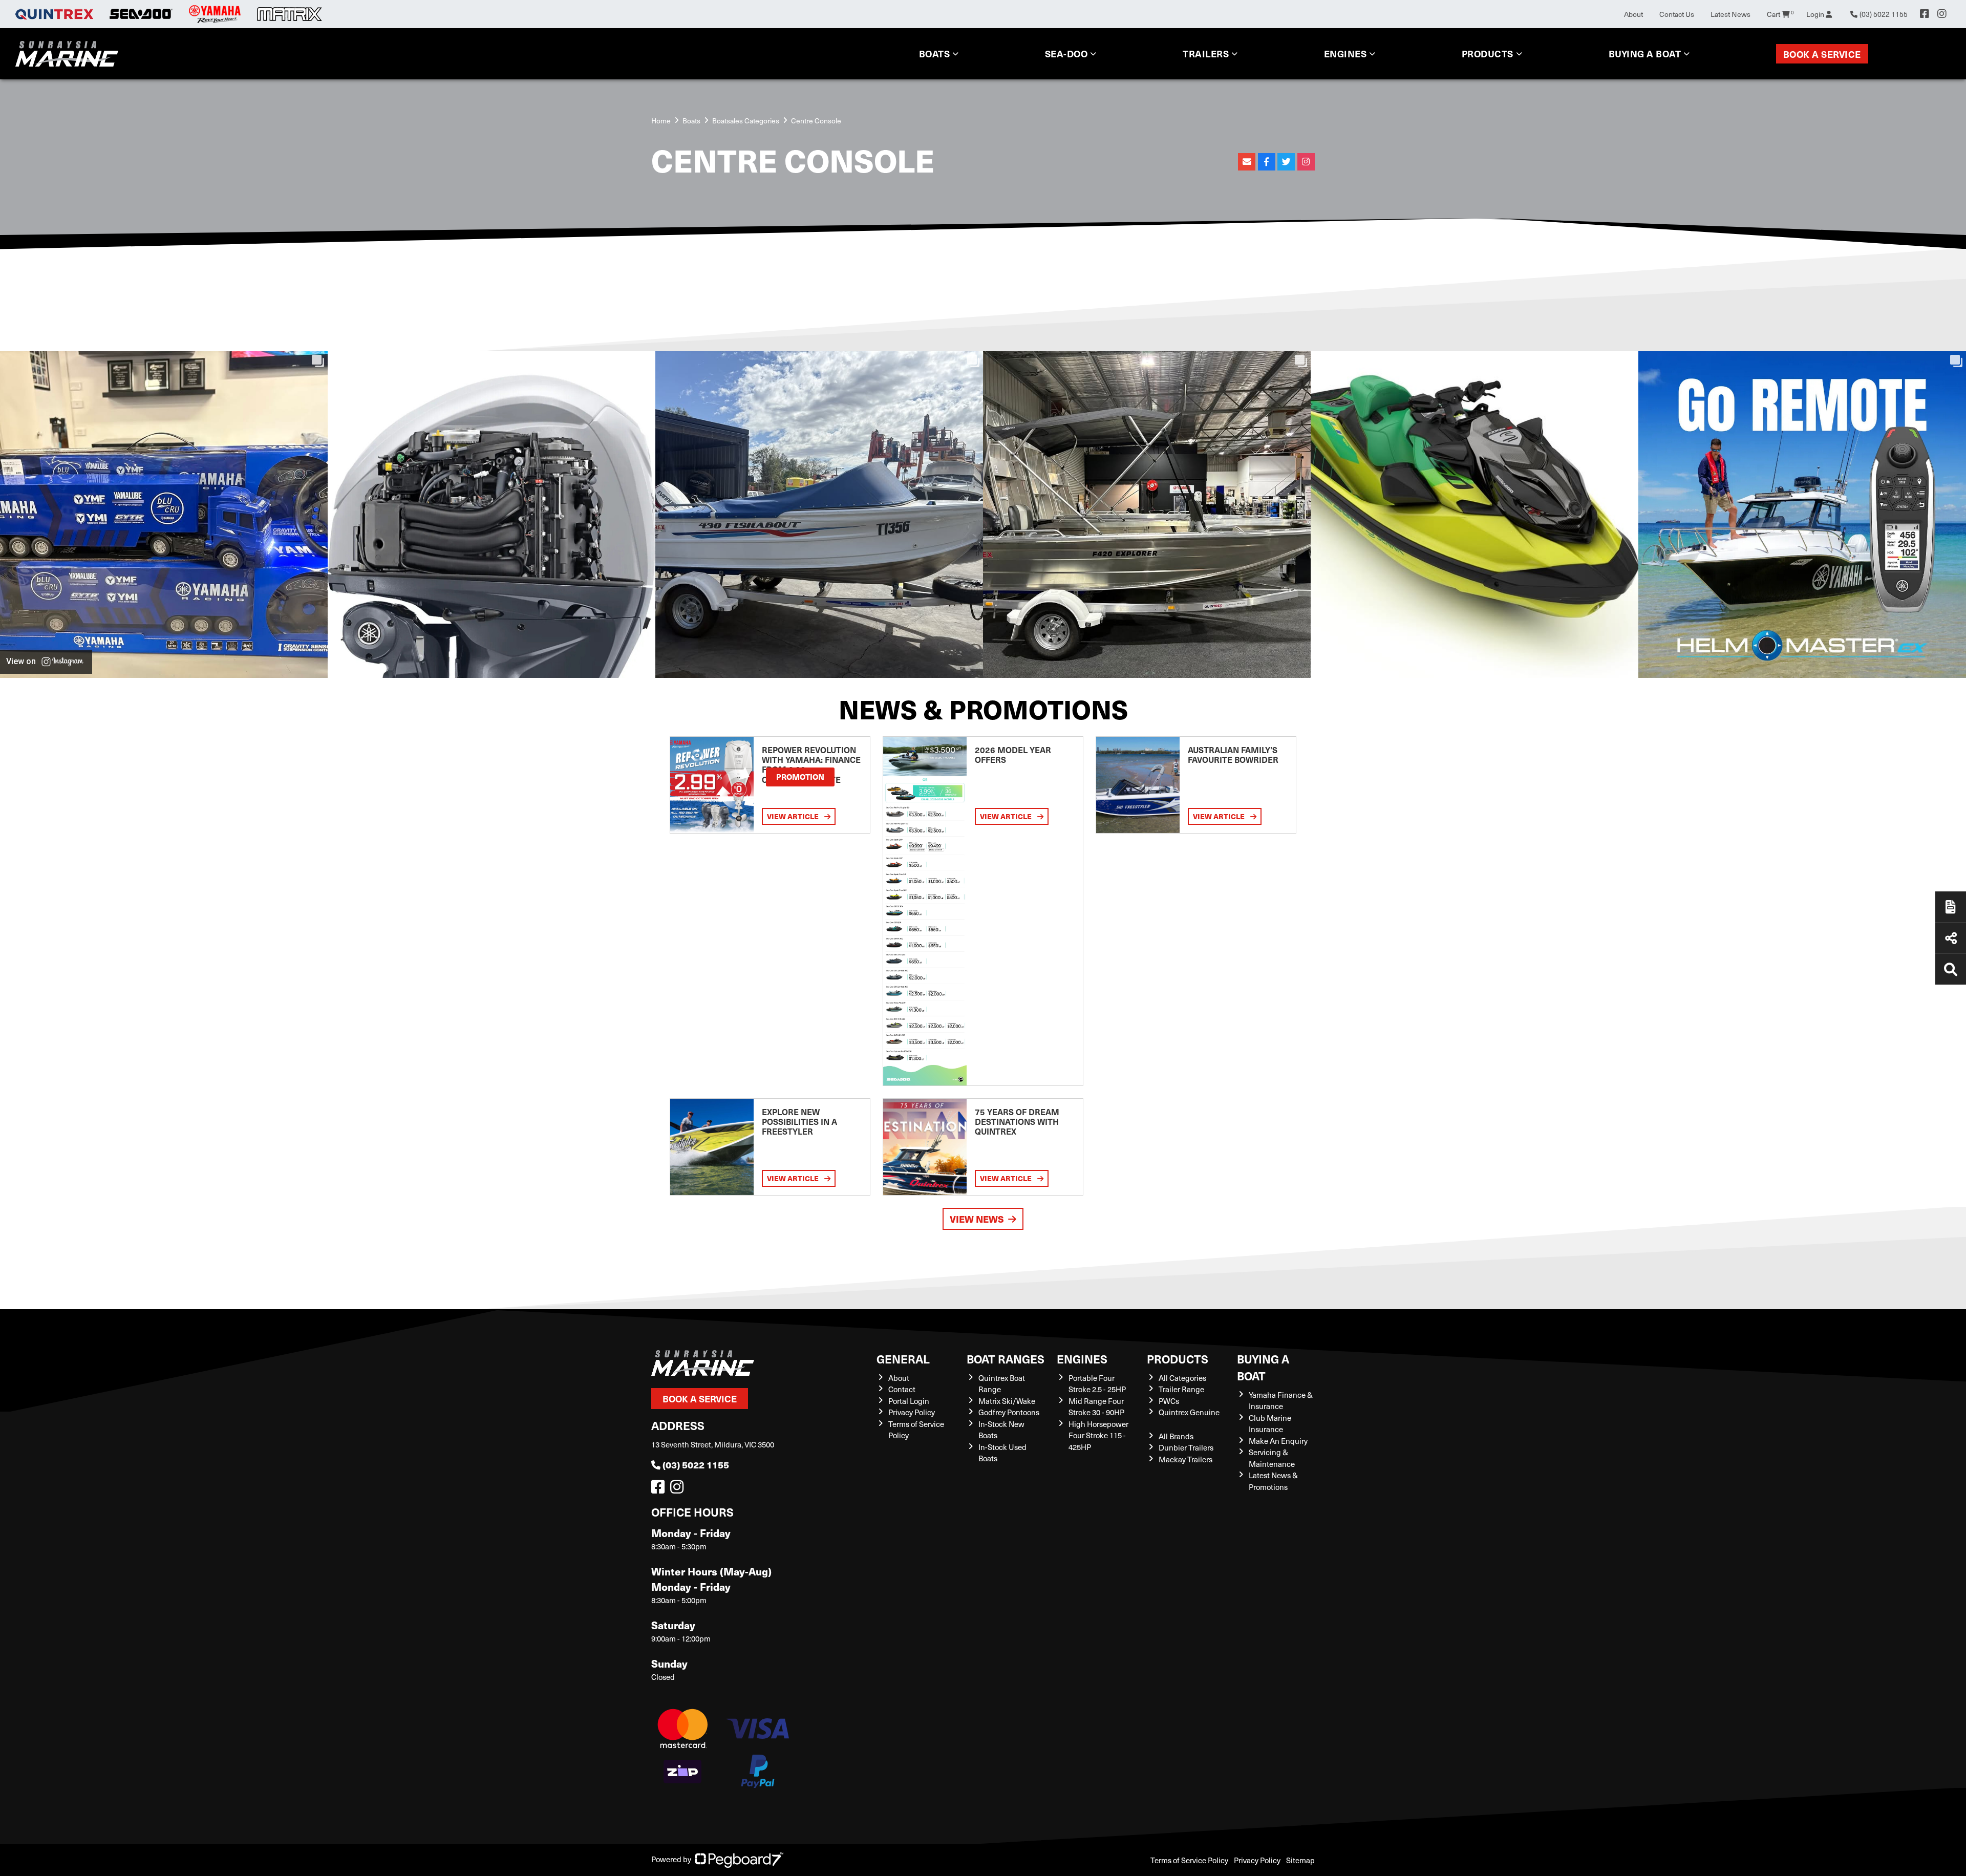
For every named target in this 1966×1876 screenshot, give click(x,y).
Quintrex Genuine (1189, 1412)
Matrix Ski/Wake (1007, 1401)
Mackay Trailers (1185, 1459)
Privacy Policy (912, 1412)
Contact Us (1677, 14)
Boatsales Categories (746, 121)
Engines (1082, 1359)
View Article (794, 816)
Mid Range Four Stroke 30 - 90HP (1096, 1407)
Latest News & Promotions (1273, 1481)
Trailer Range (1181, 1389)
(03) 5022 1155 (696, 1465)
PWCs (1169, 1401)
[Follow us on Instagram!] (679, 1489)
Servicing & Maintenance (1272, 1458)
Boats (935, 54)
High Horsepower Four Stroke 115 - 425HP (1098, 1435)
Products (1488, 54)
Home (661, 121)
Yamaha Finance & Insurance (1281, 1401)
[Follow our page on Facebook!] (1925, 14)
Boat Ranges (1006, 1359)
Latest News (1730, 14)
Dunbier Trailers (1186, 1447)
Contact (902, 1389)
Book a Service (1822, 54)
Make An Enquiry (1278, 1441)
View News (977, 1219)
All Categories (1182, 1378)
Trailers (1206, 54)
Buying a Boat (1263, 1367)
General (903, 1359)
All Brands (1176, 1436)
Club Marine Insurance (1270, 1424)
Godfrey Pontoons (1009, 1412)
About (1633, 14)
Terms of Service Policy (1189, 1860)
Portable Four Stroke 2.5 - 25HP (1097, 1384)
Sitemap (1300, 1860)
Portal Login (909, 1401)
